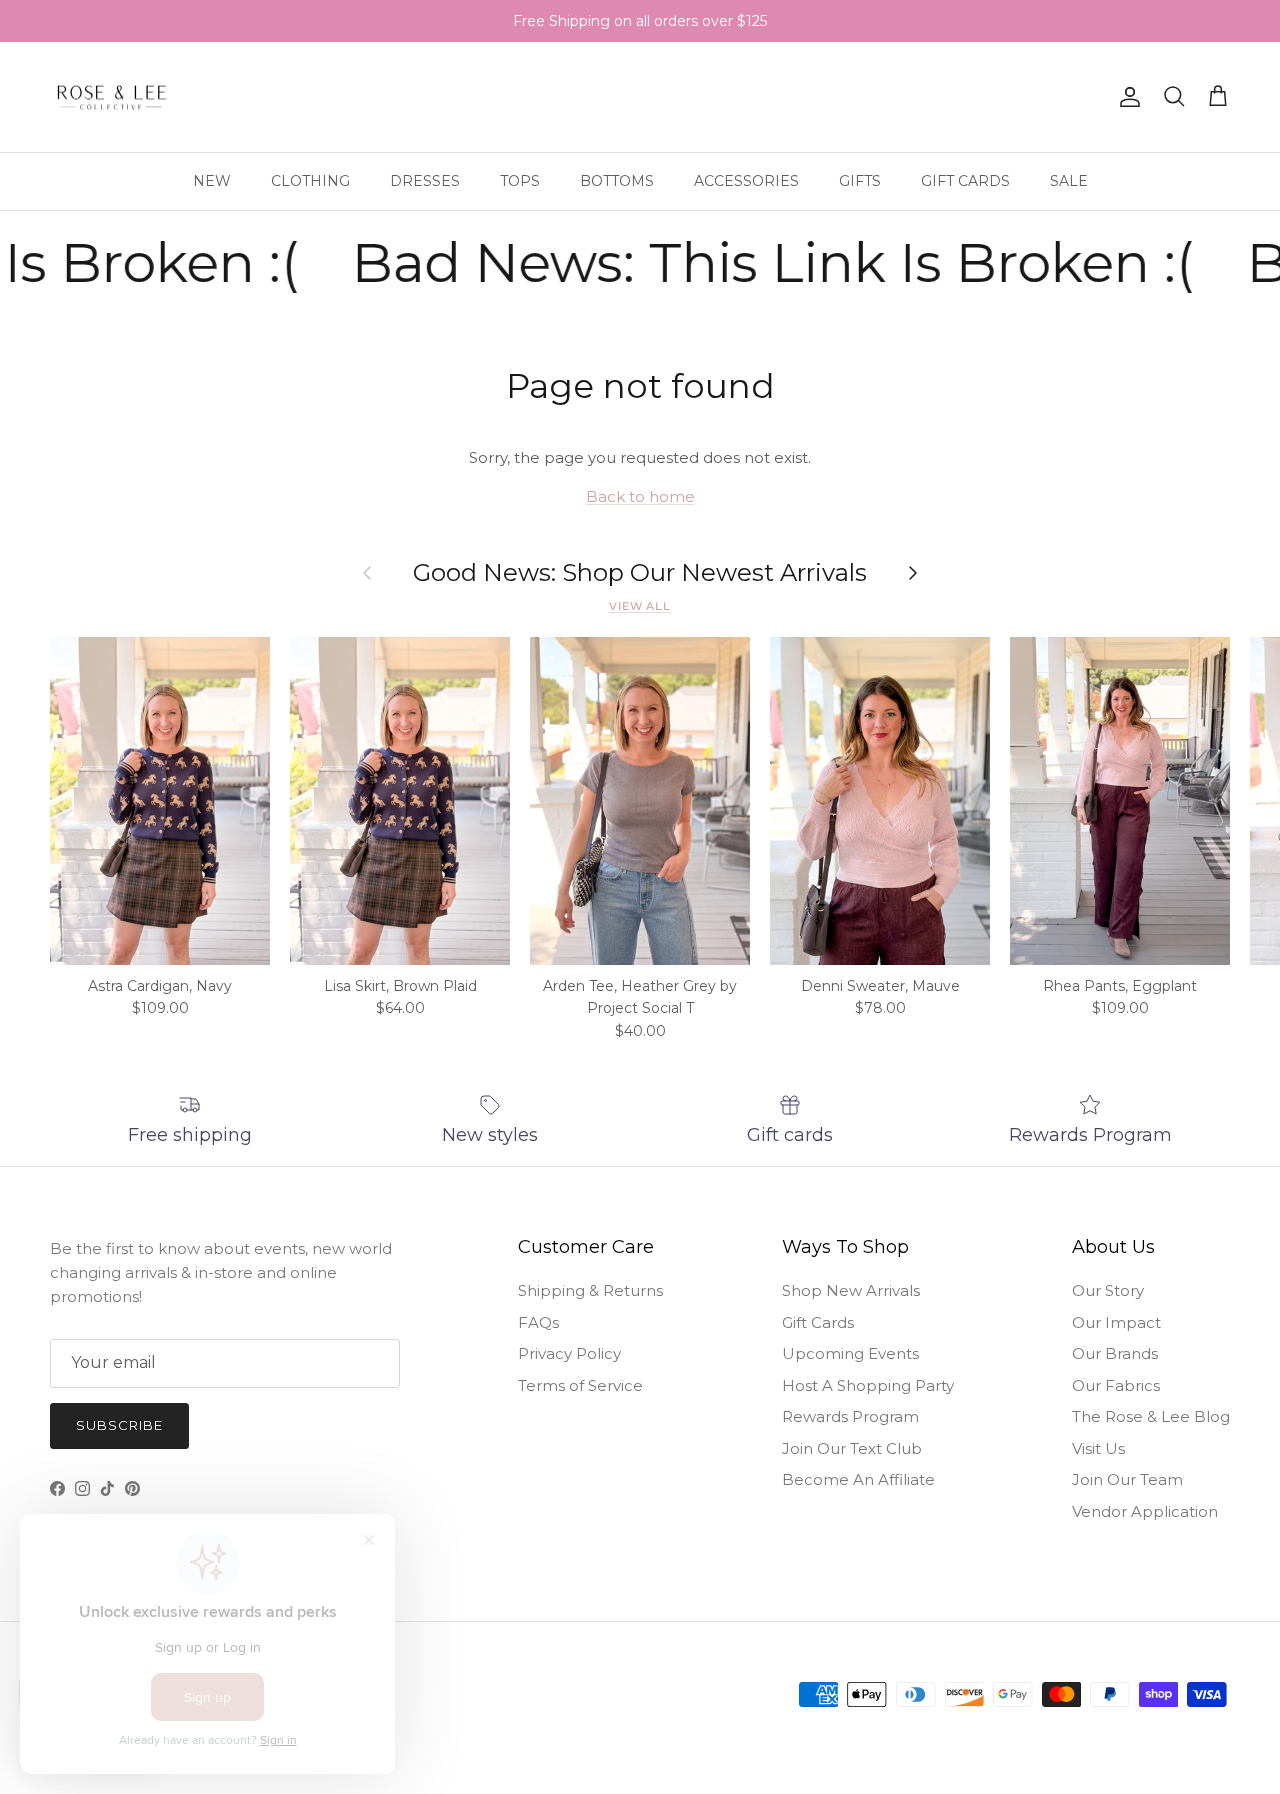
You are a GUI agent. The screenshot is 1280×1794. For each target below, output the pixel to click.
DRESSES (425, 181)
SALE (1069, 181)
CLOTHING (310, 181)
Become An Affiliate (858, 1479)
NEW (212, 181)
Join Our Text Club (852, 1448)
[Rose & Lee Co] (112, 97)
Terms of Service (580, 1385)
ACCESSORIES (746, 181)
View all (640, 606)
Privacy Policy (569, 1353)
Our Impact (1116, 1322)
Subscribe (119, 1425)
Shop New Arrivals (851, 1290)
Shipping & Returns (590, 1290)
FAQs (538, 1322)
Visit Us (1098, 1448)
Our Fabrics (1116, 1385)
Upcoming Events (850, 1353)
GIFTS (860, 181)
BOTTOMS (617, 181)
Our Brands (1115, 1353)
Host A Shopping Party (868, 1385)
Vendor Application (1145, 1511)
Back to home (640, 496)
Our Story (1108, 1290)
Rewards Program (850, 1416)
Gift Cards (818, 1322)
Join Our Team (1127, 1479)
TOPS (520, 181)
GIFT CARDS (965, 181)
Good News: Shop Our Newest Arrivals (640, 573)
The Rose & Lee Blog (1151, 1416)
